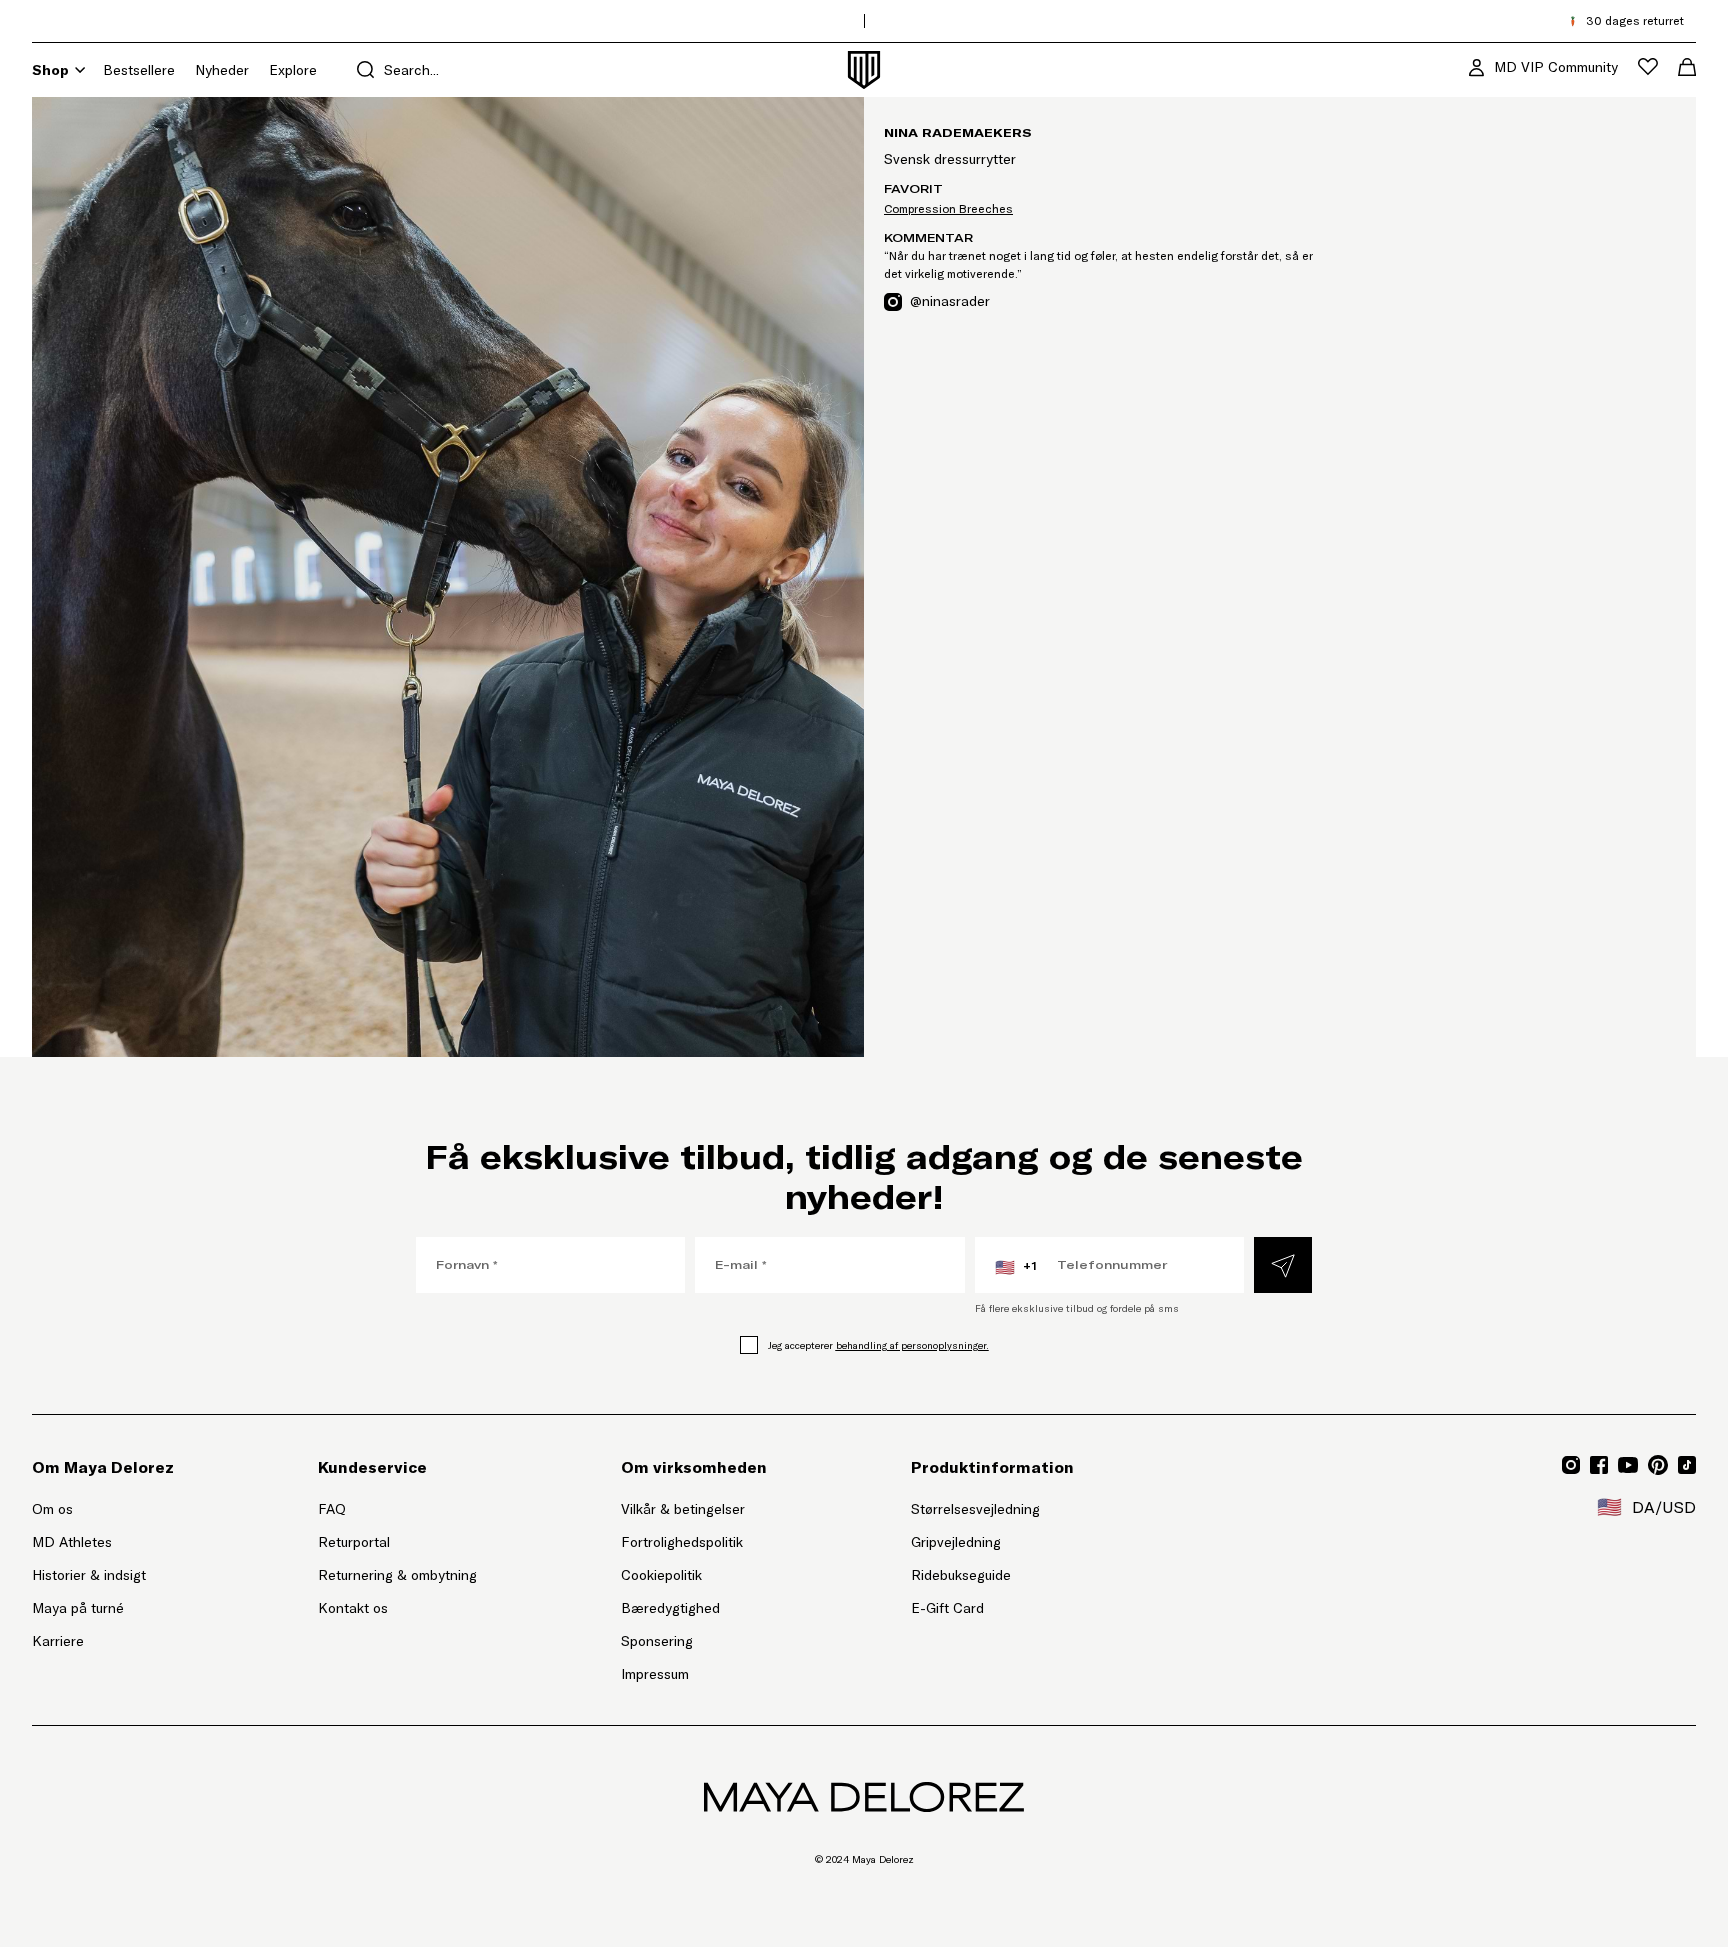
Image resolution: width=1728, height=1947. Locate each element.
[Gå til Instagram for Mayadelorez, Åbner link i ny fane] (1571, 1465)
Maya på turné (78, 1608)
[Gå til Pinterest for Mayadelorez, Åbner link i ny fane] (1658, 1465)
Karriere (58, 1641)
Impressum (655, 1674)
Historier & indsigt (89, 1575)
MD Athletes (72, 1542)
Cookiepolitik (661, 1575)
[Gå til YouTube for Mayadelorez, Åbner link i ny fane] (1628, 1465)
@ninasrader (950, 300)
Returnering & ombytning (397, 1575)
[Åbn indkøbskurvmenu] (1687, 67)
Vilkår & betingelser (683, 1509)
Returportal (397, 1541)
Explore (293, 70)
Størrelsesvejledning (975, 1509)
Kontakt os (353, 1608)
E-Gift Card (947, 1608)
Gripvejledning (956, 1542)
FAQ (332, 1509)
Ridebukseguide (961, 1575)
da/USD (1646, 1507)
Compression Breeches (948, 208)
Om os (52, 1509)
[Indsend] (1283, 1265)
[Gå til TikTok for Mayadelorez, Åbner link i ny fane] (1687, 1465)
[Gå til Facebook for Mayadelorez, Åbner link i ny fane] (1599, 1465)
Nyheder (222, 70)
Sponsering (657, 1641)
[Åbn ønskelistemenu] (1648, 66)
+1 (1016, 1267)
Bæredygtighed (670, 1608)
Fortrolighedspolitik (682, 1542)
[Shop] (80, 70)
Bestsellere (139, 70)
